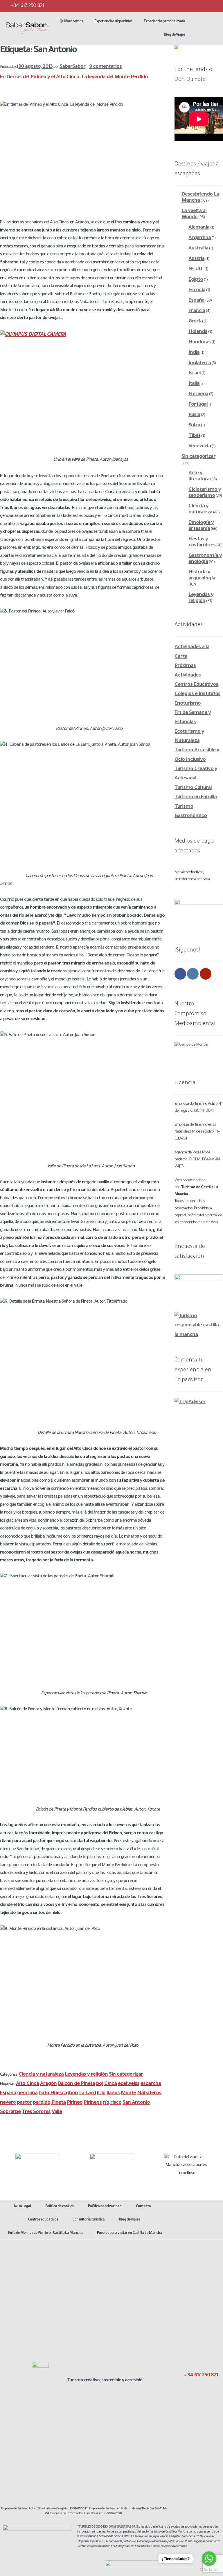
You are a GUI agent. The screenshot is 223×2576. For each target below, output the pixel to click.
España (8, 2093)
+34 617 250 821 (27, 6)
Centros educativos (43, 2220)
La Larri (87, 2093)
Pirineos (93, 2103)
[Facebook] (177, 6)
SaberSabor (72, 67)
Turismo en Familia (196, 797)
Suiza (194, 426)
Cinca (110, 2084)
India (194, 353)
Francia (197, 311)
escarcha (151, 2084)
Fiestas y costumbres (202, 543)
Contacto (143, 2207)
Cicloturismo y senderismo (205, 493)
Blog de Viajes (175, 35)
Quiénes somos (71, 22)
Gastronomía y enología (205, 559)
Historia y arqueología (202, 576)
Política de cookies (59, 2207)
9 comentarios (105, 67)
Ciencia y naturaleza (41, 2075)
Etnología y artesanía (201, 526)
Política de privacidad (105, 2207)
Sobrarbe (10, 2112)
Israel (195, 373)
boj (100, 2084)
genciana (27, 2093)
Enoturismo (188, 704)
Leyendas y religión (86, 2075)
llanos (113, 2093)
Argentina (200, 238)
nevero (8, 2103)
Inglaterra (200, 363)
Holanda (198, 332)
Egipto (196, 280)
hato (44, 2093)
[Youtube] (212, 6)
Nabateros (149, 2093)
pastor (24, 2103)
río (106, 2103)
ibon (73, 2093)
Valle (57, 2112)
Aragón (48, 2084)
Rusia (194, 415)
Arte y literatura (199, 476)
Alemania (199, 228)
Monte (128, 2093)
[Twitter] (189, 6)
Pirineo (75, 2103)
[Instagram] (201, 6)
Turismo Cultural (193, 788)
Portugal (198, 405)
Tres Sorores (36, 2112)
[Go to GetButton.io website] (209, 2570)
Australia (198, 249)
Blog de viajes (129, 2220)
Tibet (194, 436)
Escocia (197, 290)
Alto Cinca (27, 2084)
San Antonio (136, 2103)
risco (116, 2103)
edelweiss (129, 2084)
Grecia (196, 322)
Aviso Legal (22, 2207)
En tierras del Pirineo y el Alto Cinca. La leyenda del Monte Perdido (74, 77)
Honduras (199, 342)
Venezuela (200, 446)
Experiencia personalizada (164, 22)
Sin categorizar (126, 2075)
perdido (42, 2103)
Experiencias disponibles (113, 22)
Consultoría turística (88, 2220)
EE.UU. (196, 269)
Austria (196, 259)
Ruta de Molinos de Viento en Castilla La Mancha (45, 2233)
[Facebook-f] (191, 2387)
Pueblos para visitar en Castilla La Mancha (130, 2233)
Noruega (198, 394)
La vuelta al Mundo (194, 214)
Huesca (59, 2093)
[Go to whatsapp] (209, 2559)
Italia (194, 384)
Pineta (59, 2103)
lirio (101, 2093)
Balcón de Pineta (76, 2084)
